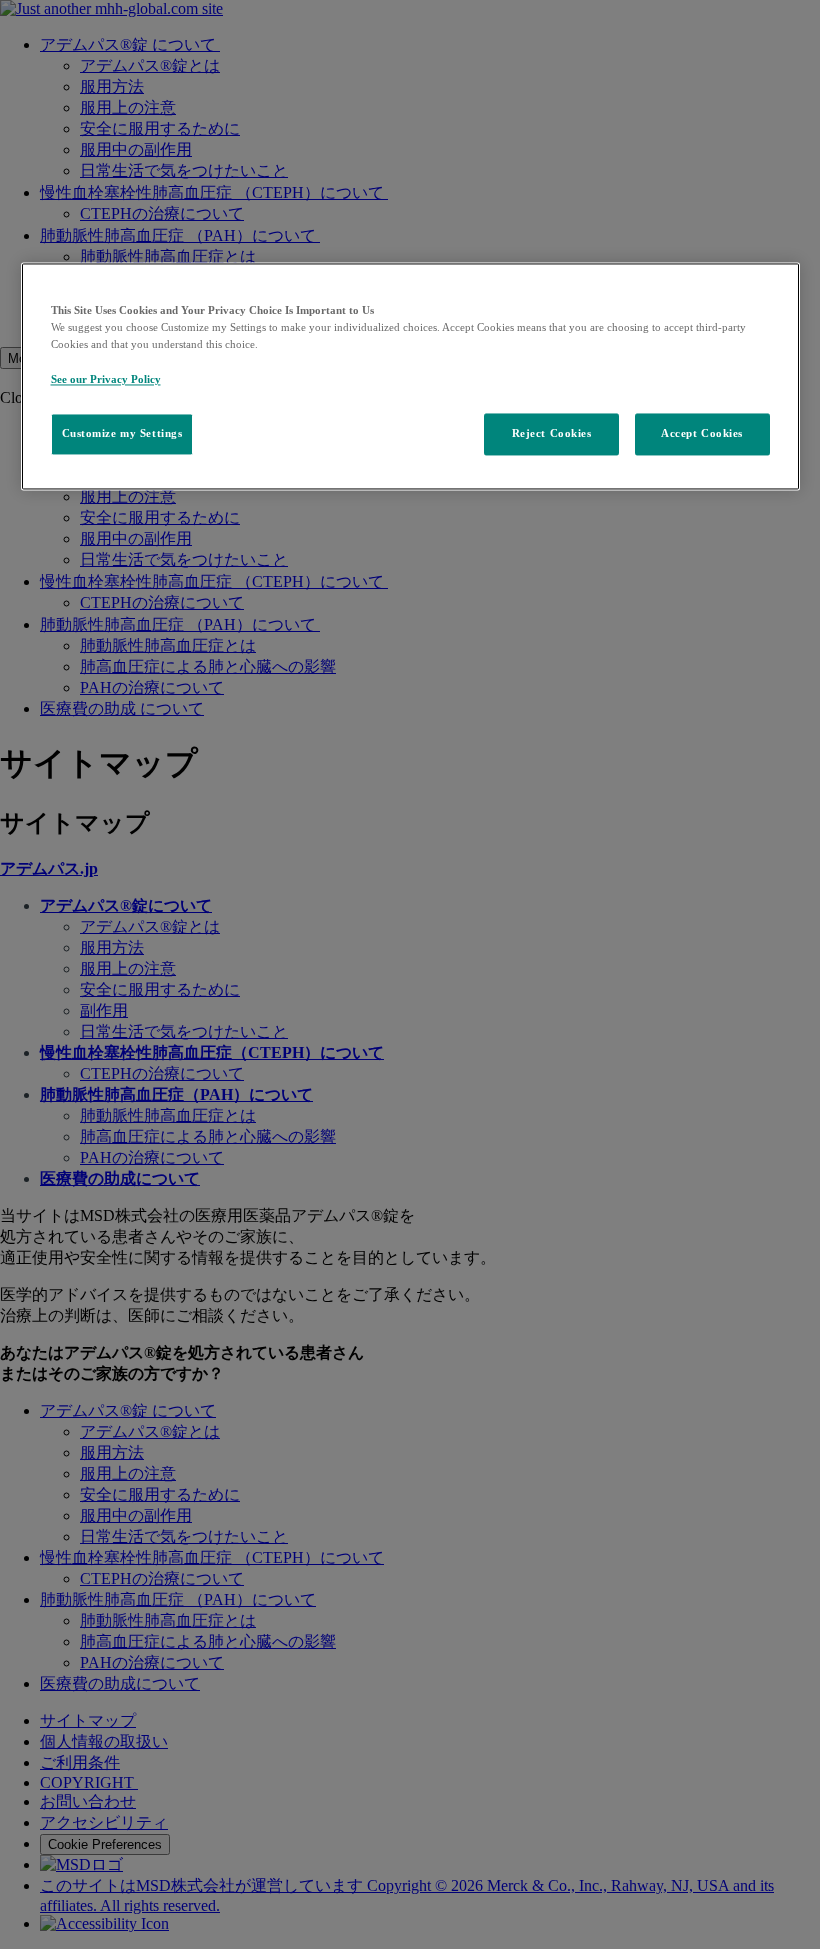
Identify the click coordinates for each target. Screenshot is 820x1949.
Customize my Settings (122, 433)
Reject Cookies (552, 433)
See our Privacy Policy (106, 379)
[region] (410, 376)
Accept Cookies (702, 433)
